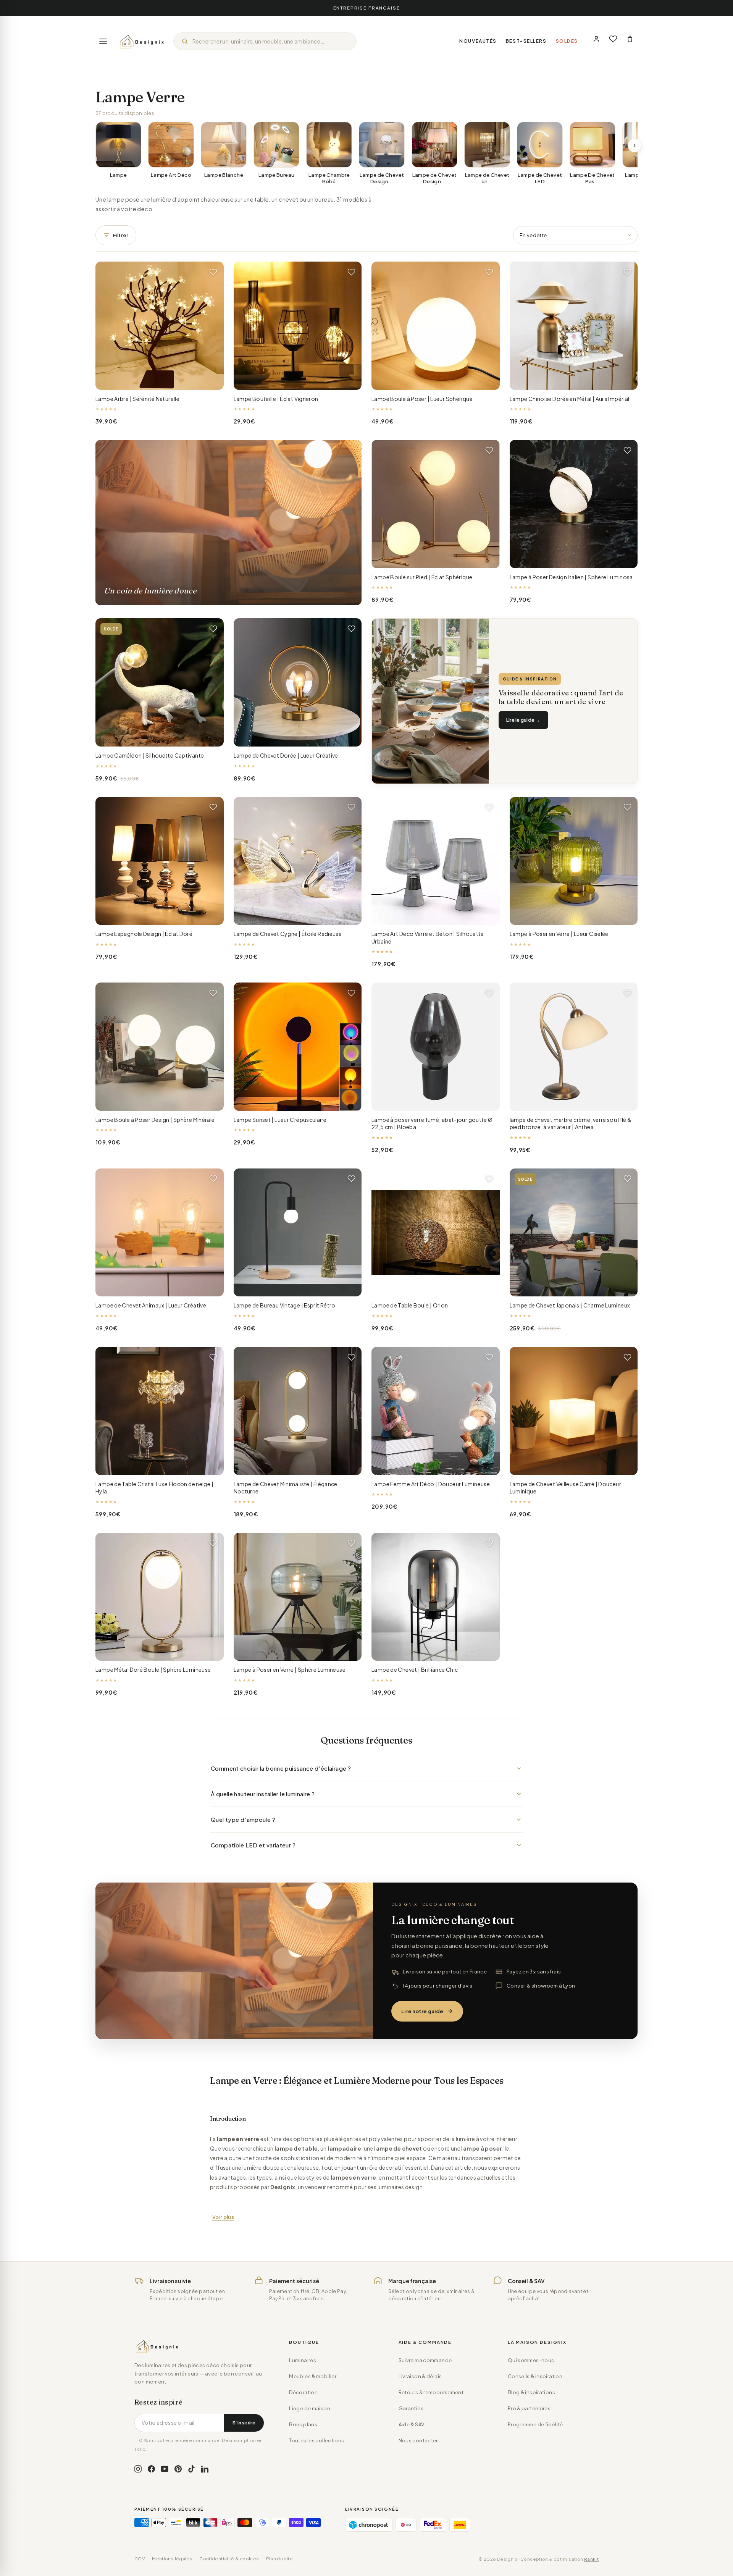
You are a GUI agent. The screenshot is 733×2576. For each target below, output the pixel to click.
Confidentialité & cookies (229, 2559)
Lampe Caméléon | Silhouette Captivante (150, 755)
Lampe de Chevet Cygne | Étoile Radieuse (288, 934)
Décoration (303, 2392)
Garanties (411, 2408)
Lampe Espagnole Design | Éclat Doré (144, 934)
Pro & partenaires (529, 2408)
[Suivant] (635, 145)
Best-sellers (526, 41)
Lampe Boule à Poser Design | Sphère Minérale (155, 1120)
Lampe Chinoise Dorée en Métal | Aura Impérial (570, 399)
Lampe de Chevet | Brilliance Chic (415, 1669)
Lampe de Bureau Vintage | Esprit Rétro (285, 1305)
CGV (140, 2559)
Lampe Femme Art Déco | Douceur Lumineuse (431, 1484)
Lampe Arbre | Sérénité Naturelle (137, 399)
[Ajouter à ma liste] (213, 272)
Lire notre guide (422, 2011)
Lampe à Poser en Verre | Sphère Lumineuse (290, 1669)
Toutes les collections (316, 2440)
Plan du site (280, 2559)
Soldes (567, 41)
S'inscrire (244, 2422)
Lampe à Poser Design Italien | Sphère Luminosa (571, 577)
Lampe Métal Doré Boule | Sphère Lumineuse (153, 1669)
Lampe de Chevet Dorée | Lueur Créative (286, 755)
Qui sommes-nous (531, 2360)
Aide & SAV (412, 2424)
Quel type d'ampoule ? (243, 1819)
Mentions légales (172, 2559)
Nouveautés (478, 41)
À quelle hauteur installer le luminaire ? (263, 1794)
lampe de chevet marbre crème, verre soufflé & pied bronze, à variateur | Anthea (571, 1123)
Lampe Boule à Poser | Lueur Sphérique (422, 399)
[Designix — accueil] (142, 41)
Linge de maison (310, 2408)
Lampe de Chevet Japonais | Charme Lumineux (570, 1305)
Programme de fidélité (535, 2424)
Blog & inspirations (531, 2392)
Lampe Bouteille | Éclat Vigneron (276, 399)
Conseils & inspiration (535, 2376)
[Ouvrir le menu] (103, 41)
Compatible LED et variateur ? (253, 1845)
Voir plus (223, 2217)
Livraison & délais (420, 2376)
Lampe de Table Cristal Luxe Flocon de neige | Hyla (154, 1488)
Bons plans (303, 2424)
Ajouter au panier (159, 378)
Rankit (591, 2559)
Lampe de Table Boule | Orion (410, 1305)
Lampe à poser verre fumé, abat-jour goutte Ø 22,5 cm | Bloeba (432, 1123)
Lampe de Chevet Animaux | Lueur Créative (151, 1305)
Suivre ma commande (425, 2360)
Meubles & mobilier (313, 2376)
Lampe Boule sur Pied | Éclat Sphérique (422, 577)
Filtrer (121, 235)
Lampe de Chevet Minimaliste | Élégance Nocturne (286, 1488)
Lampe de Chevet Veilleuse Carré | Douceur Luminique (565, 1488)
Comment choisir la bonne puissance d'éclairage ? (281, 1768)
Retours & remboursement (431, 2392)
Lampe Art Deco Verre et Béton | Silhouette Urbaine (428, 937)
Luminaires (303, 2360)
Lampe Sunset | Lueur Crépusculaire (280, 1120)
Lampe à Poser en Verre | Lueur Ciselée (559, 934)
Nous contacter (418, 2440)
